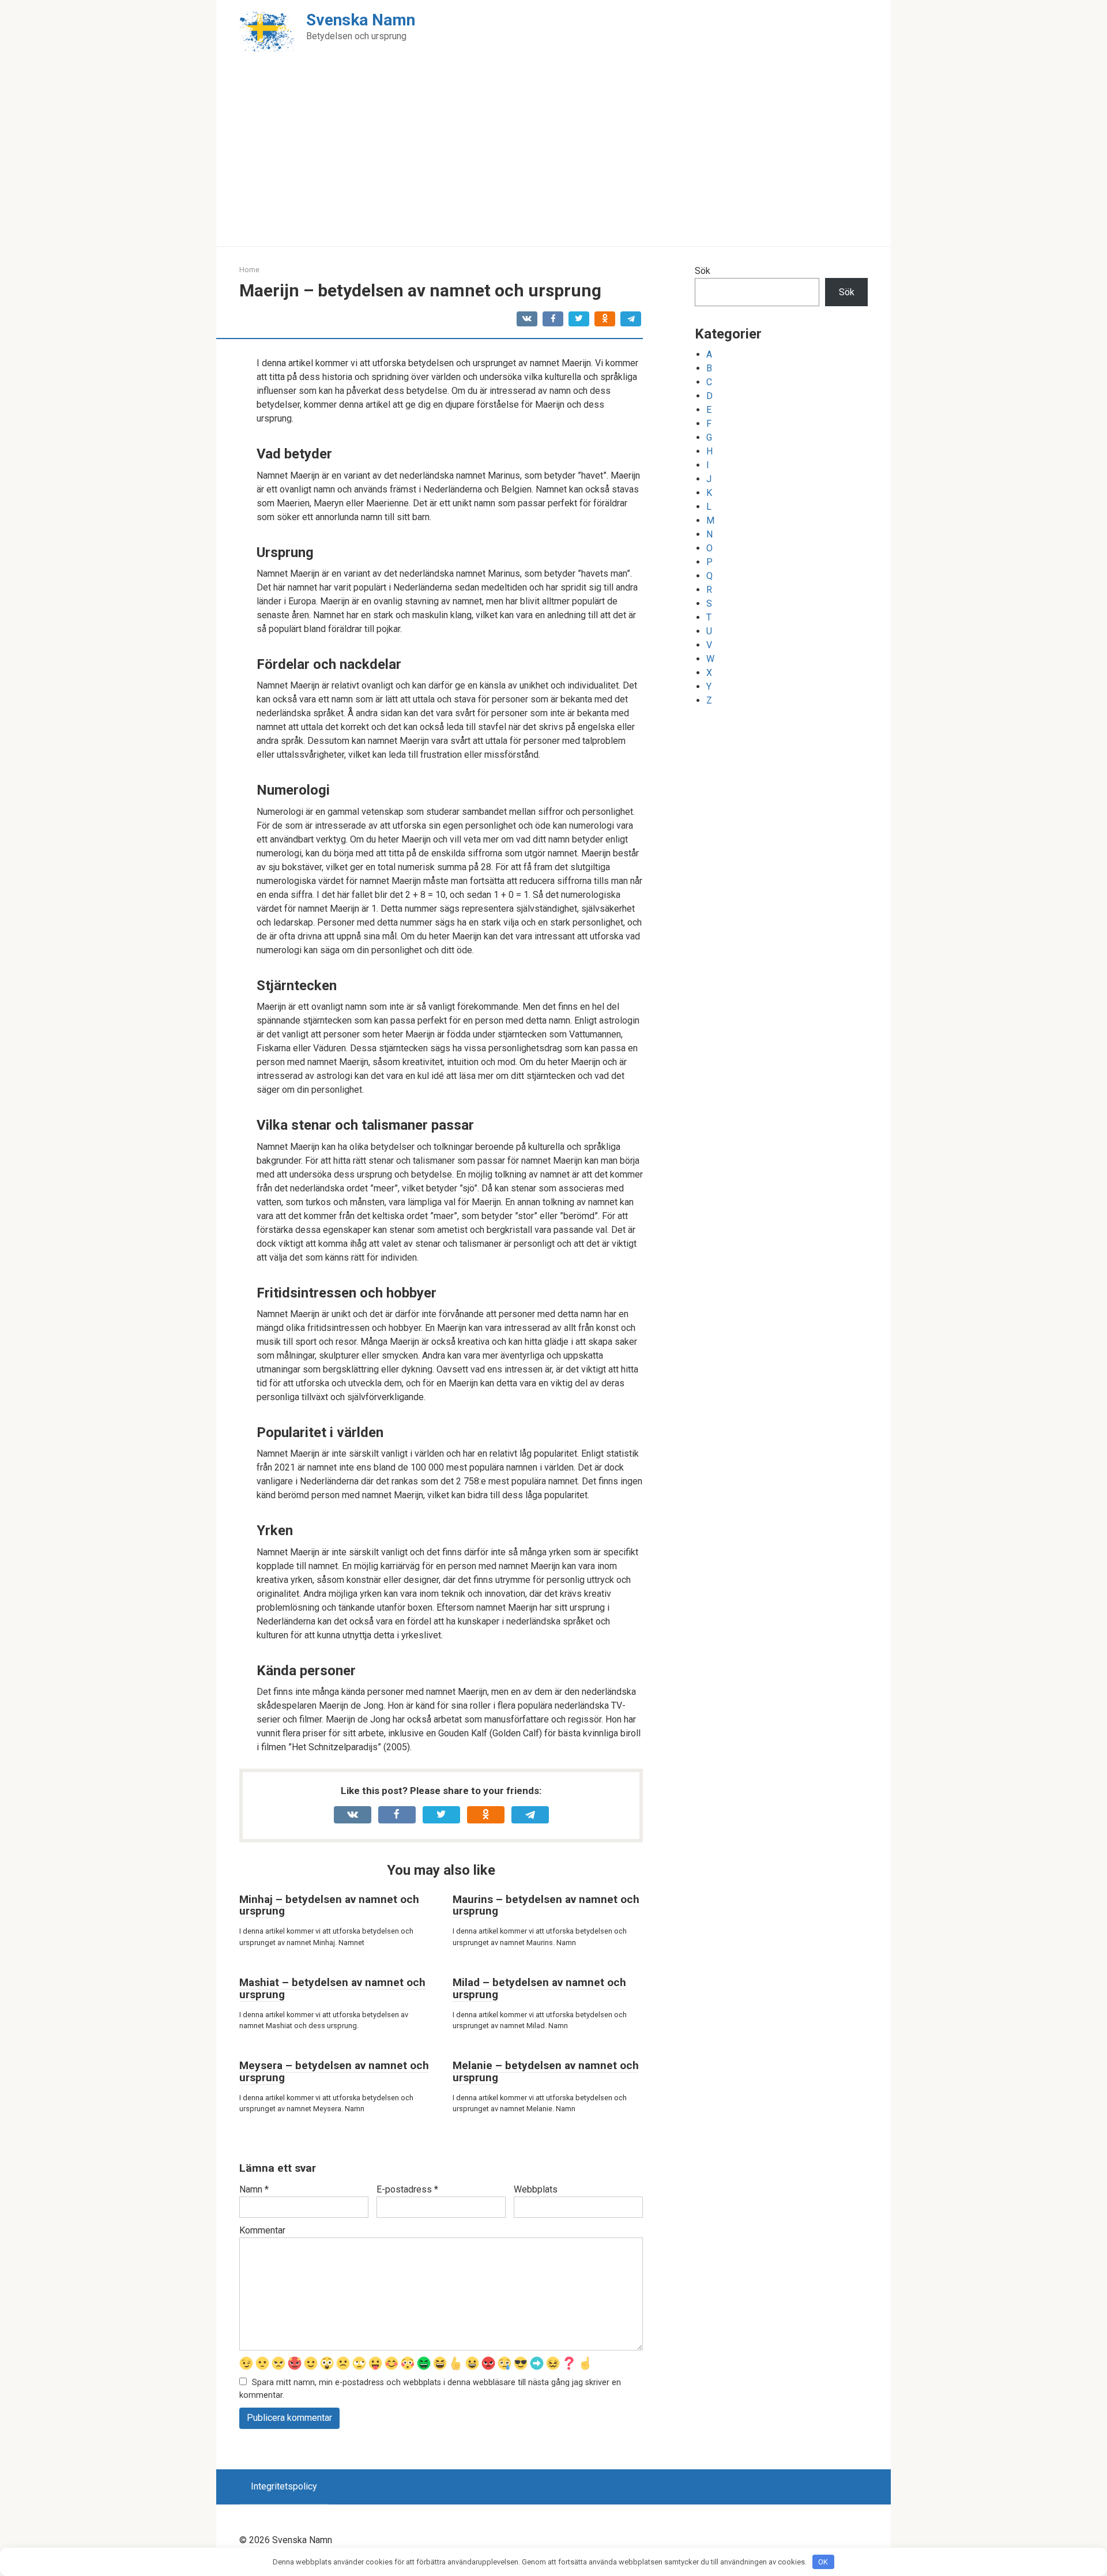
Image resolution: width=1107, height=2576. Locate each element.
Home (249, 270)
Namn (254, 2189)
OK (823, 2562)
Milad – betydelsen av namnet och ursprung (539, 1988)
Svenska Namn (361, 20)
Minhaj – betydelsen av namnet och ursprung (329, 1905)
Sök (703, 271)
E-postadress (407, 2189)
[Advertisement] (553, 160)
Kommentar (262, 2230)
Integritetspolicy (284, 2486)
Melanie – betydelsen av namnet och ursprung (546, 2071)
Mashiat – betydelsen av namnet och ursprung (332, 1988)
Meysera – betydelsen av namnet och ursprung (334, 2071)
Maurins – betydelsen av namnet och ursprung (546, 1905)
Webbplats (536, 2189)
